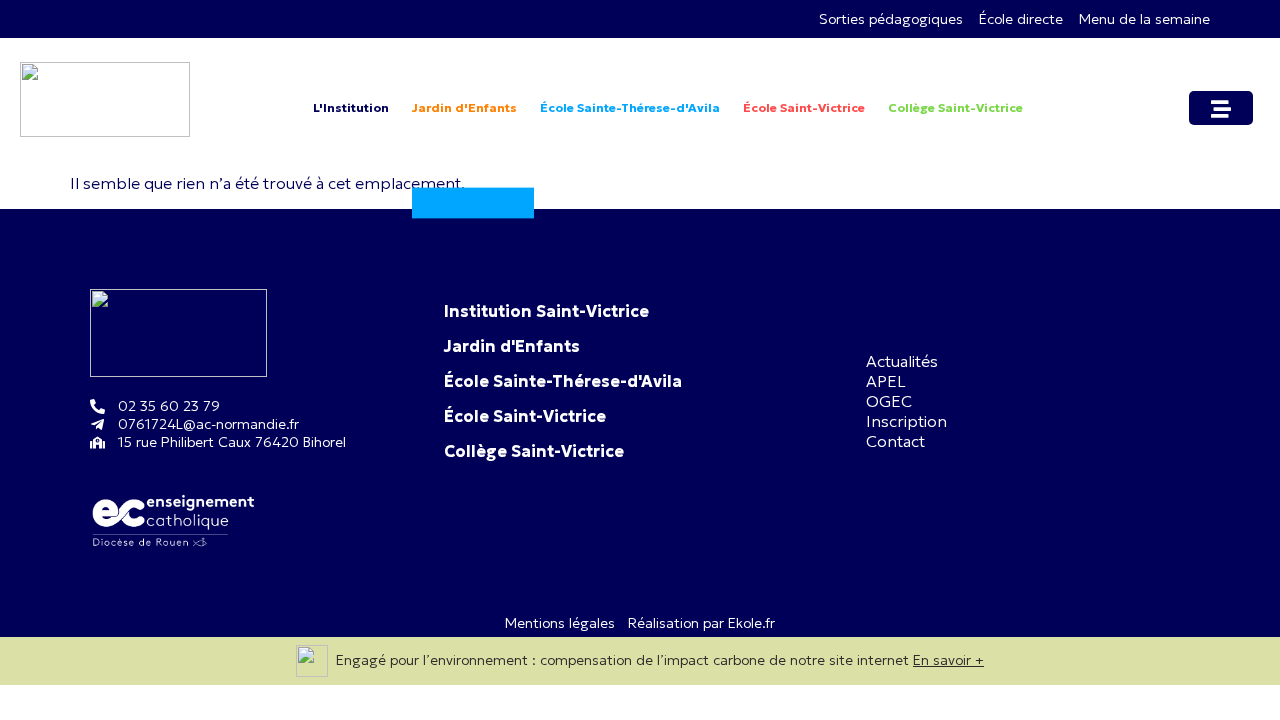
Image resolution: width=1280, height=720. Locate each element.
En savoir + (948, 660)
